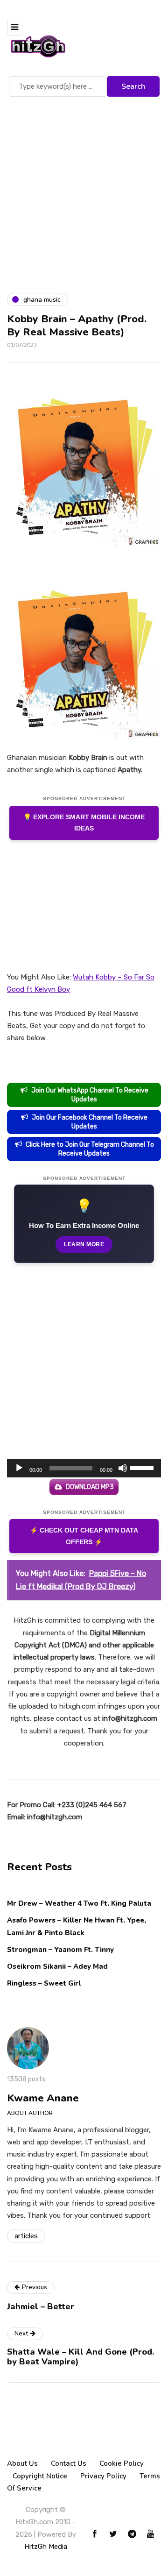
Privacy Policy (103, 2476)
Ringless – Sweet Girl (44, 1983)
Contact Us (69, 2463)
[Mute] (123, 1468)
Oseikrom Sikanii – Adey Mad (57, 1966)
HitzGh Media (46, 2547)
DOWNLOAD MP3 (90, 1487)
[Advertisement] (84, 188)
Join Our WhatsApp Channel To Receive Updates (90, 1095)
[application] (84, 1468)
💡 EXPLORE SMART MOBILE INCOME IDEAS (84, 823)
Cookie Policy (122, 2463)
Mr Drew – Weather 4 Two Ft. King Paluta (79, 1903)
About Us (22, 2463)
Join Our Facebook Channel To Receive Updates (90, 1122)
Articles (26, 2236)
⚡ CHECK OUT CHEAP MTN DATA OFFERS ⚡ (84, 1536)
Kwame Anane (43, 2098)
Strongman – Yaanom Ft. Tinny (60, 1950)
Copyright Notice (40, 2476)
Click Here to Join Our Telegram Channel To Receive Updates (90, 1149)
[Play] (19, 1468)
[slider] (143, 1467)
